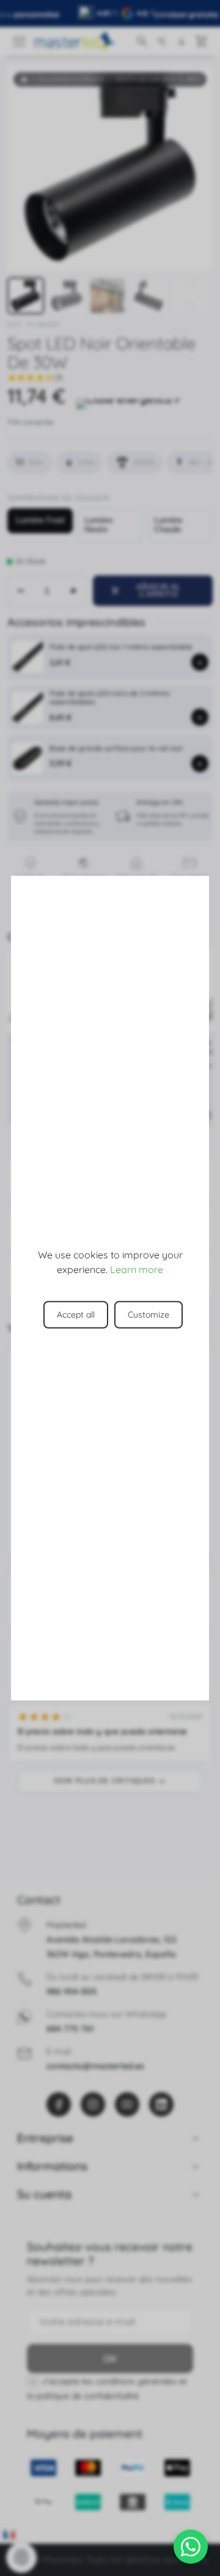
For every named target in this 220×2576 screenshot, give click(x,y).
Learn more (137, 1269)
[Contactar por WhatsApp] (191, 2547)
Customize (148, 1315)
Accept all (76, 1315)
